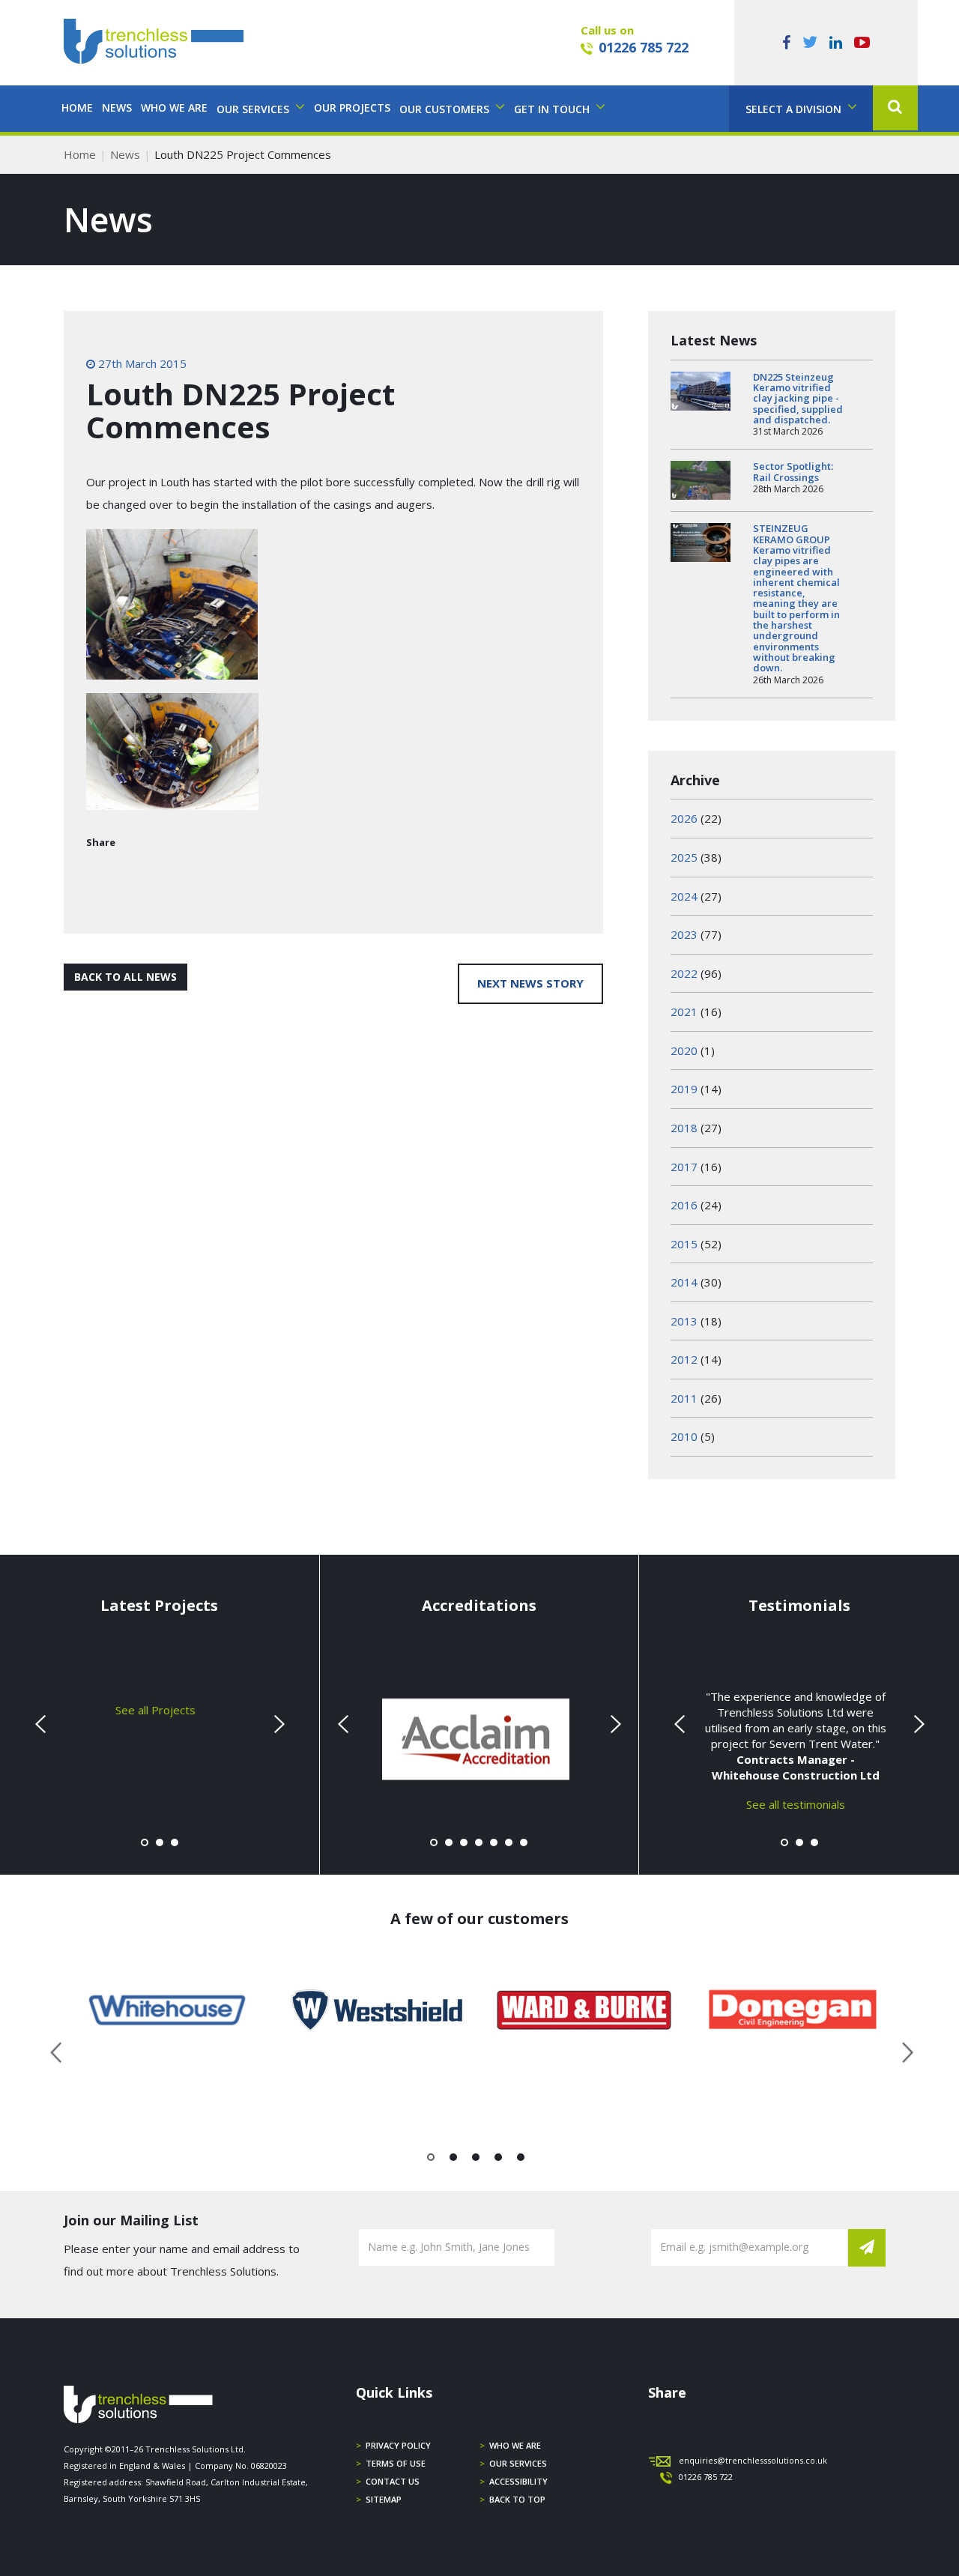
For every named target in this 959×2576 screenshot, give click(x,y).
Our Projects (352, 108)
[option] (168, 2010)
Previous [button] (57, 2050)
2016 (684, 1205)
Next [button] (902, 2050)
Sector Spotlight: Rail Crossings (793, 471)
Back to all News (125, 977)
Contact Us (393, 2481)
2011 (684, 1398)
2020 (684, 1050)
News (117, 108)
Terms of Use (396, 2463)
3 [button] (476, 2160)
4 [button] (499, 2160)
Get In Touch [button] (553, 109)
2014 (684, 1282)
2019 (684, 1089)
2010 (684, 1436)
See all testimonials (796, 1804)
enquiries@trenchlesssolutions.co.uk (753, 2460)
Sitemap (384, 2499)
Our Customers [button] (446, 109)
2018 (684, 1128)
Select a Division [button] (795, 109)
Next (277, 1724)
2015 (684, 1244)
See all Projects (155, 1710)
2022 (684, 973)
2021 (684, 1012)
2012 (684, 1359)
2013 (684, 1321)
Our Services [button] (254, 109)
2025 (684, 857)
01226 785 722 (644, 47)
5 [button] (521, 2160)
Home (77, 108)
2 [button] (454, 2160)
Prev (42, 1724)
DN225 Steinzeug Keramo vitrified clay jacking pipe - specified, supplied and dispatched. (798, 398)
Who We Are (174, 108)
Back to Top (517, 2499)
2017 (684, 1167)
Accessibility (518, 2481)
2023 (684, 934)
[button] (895, 108)
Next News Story (530, 983)
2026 (684, 818)
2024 (684, 896)
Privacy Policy (398, 2445)
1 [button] (431, 2160)
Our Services (518, 2463)
